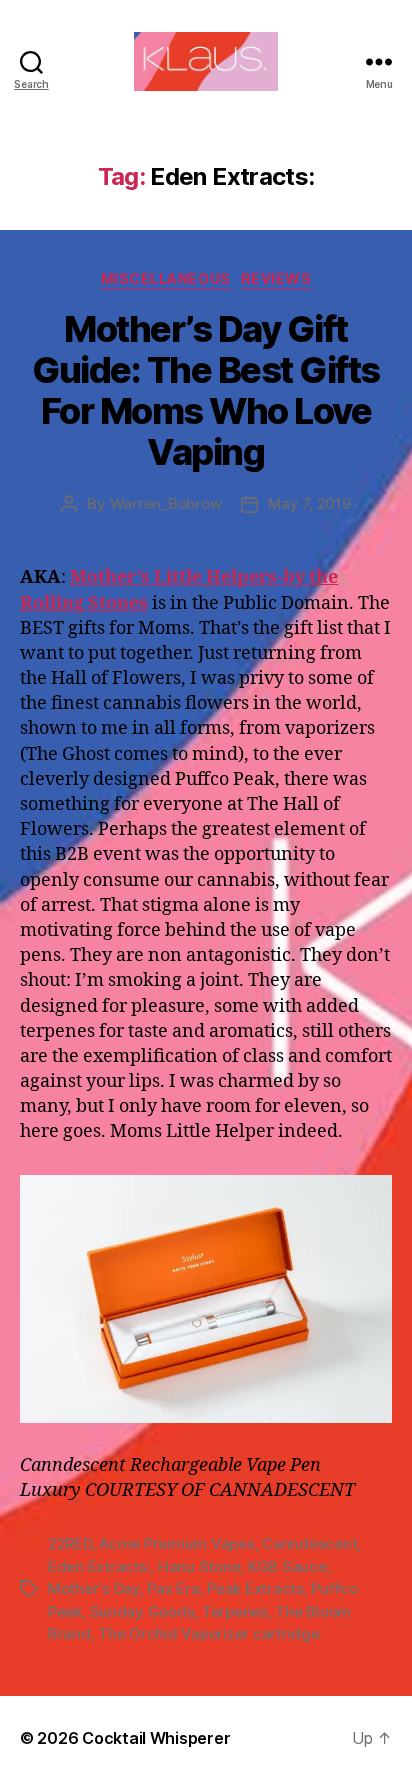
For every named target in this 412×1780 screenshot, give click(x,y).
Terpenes (235, 1611)
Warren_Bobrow (166, 503)
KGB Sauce (287, 1566)
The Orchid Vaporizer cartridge (208, 1633)
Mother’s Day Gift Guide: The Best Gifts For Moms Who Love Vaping (206, 390)
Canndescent (309, 1543)
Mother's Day (94, 1588)
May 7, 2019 (309, 503)
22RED (70, 1543)
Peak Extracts (255, 1588)
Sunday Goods (142, 1611)
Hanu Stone (199, 1566)
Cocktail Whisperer (156, 1738)
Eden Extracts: (99, 1566)
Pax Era (173, 1588)
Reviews (276, 278)
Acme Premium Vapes (176, 1543)
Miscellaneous (166, 278)
